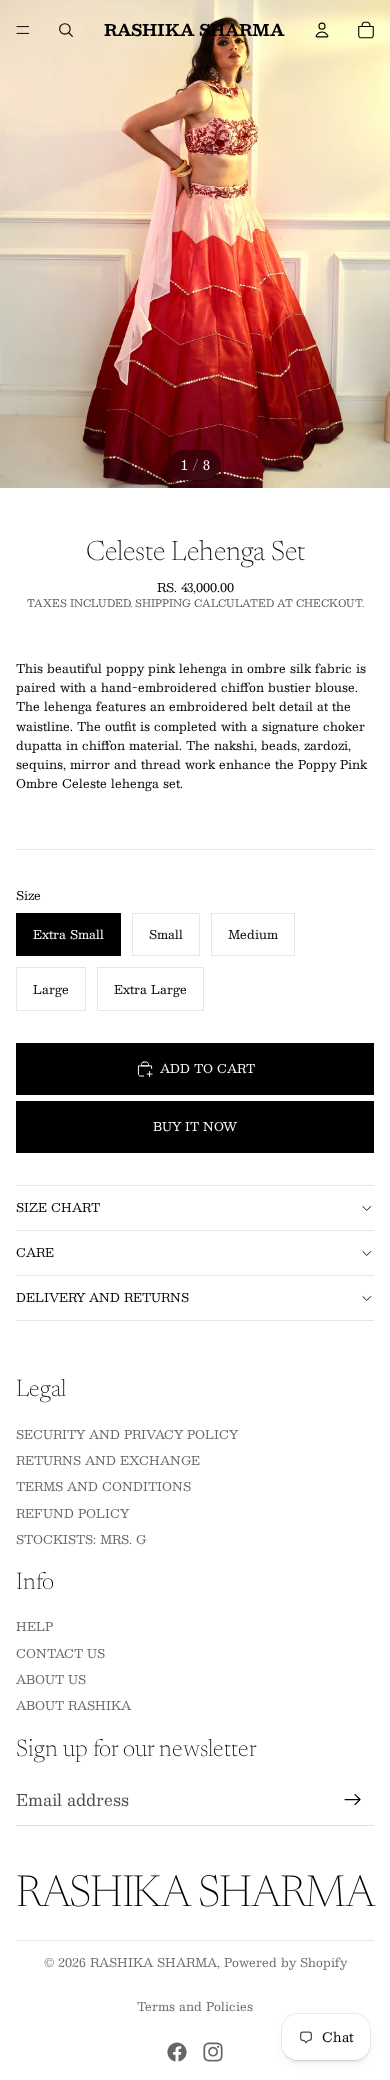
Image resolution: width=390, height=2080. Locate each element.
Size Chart (58, 1207)
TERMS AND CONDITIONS (103, 1486)
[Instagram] (213, 2052)
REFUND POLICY (72, 1512)
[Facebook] (177, 2052)
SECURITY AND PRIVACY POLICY (127, 1433)
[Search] (66, 30)
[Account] (322, 30)
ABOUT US (51, 1679)
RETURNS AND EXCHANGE (108, 1460)
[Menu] (23, 30)
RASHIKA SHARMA (153, 1962)
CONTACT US (60, 1652)
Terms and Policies (195, 2006)
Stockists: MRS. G (81, 1539)
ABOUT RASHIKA (73, 1705)
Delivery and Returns (102, 1297)
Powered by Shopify (285, 1962)
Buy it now (195, 1126)
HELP (34, 1626)
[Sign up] (353, 1800)
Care (35, 1252)
